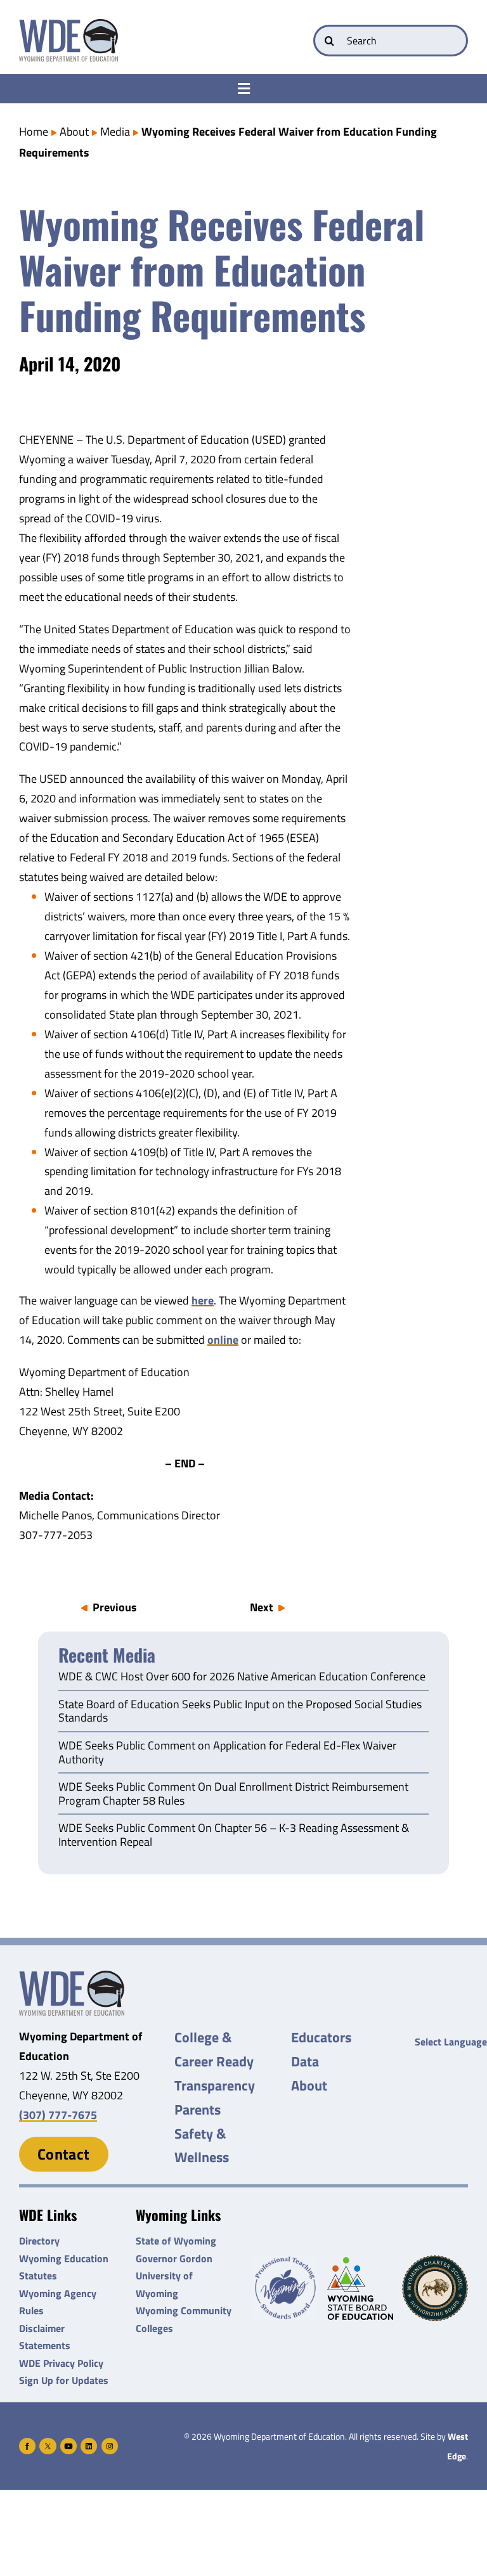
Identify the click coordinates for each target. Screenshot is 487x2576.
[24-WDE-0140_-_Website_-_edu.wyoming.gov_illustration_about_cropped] (72, 1976)
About (74, 132)
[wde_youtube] (68, 2443)
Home (34, 132)
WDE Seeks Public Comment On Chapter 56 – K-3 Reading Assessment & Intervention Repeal (234, 1836)
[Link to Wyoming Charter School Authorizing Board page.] (435, 2288)
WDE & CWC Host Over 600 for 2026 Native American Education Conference (242, 1677)
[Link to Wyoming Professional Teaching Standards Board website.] (285, 2288)
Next (262, 1607)
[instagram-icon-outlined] (110, 2443)
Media (115, 132)
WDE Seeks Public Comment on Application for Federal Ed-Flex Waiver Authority (227, 1753)
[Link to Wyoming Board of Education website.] (360, 2289)
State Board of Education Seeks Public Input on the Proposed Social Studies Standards (240, 1712)
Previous (115, 1607)
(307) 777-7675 (58, 2115)
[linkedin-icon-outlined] (89, 2443)
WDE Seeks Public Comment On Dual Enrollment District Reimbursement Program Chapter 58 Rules (233, 1794)
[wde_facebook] (27, 2443)
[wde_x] (48, 2443)
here (203, 1300)
